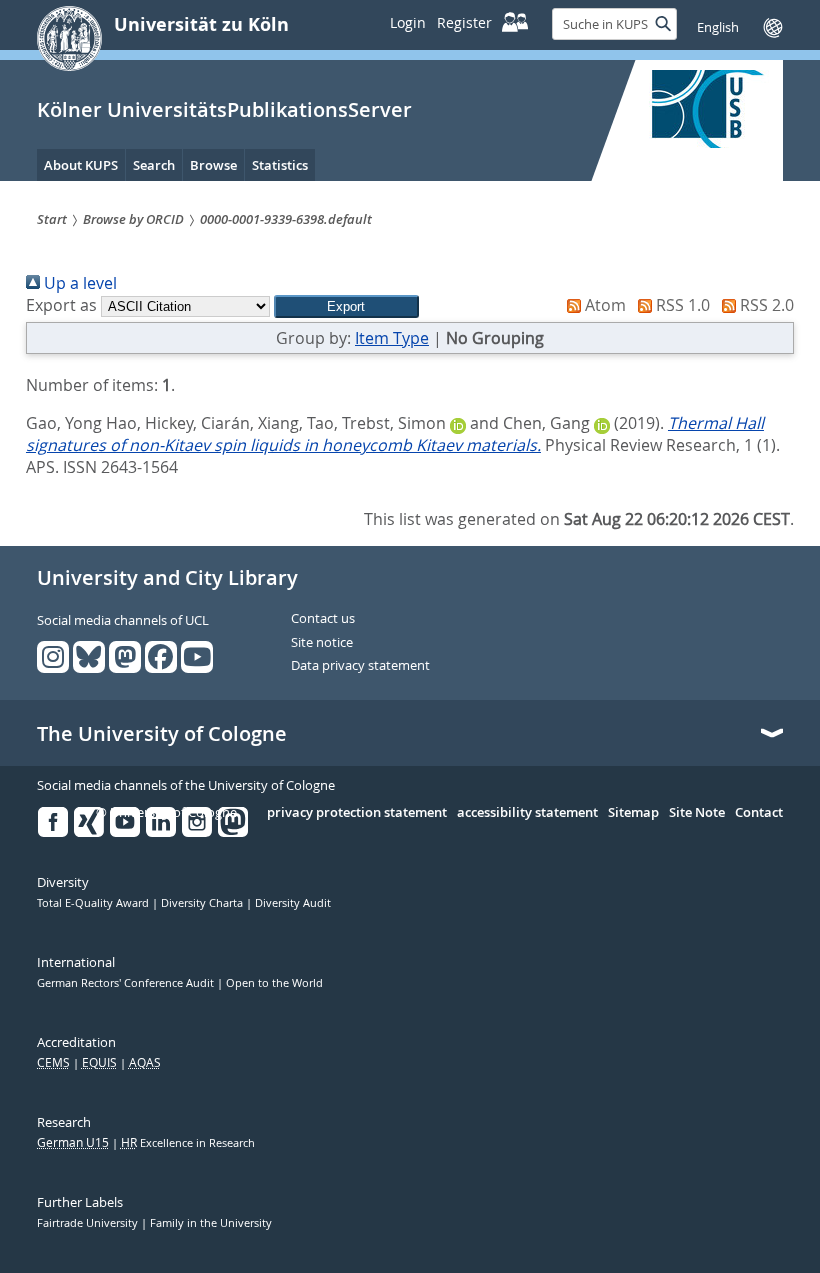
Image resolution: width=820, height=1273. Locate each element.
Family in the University (211, 1223)
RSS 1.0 (681, 305)
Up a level (78, 283)
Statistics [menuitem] (280, 165)
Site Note (697, 813)
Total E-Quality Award (94, 903)
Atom (603, 305)
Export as (61, 305)
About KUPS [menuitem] (81, 165)
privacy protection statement (357, 813)
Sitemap (633, 813)
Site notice (322, 643)
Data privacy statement (360, 666)
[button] (346, 306)
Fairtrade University (89, 1223)
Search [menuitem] (154, 165)
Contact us (323, 619)
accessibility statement (527, 813)
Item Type (392, 338)
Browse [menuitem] (213, 165)
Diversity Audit (293, 903)
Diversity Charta (203, 903)
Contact (759, 813)
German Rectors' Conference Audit (127, 983)
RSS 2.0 (765, 305)
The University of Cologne (162, 734)
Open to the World (274, 983)
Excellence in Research (188, 1143)
